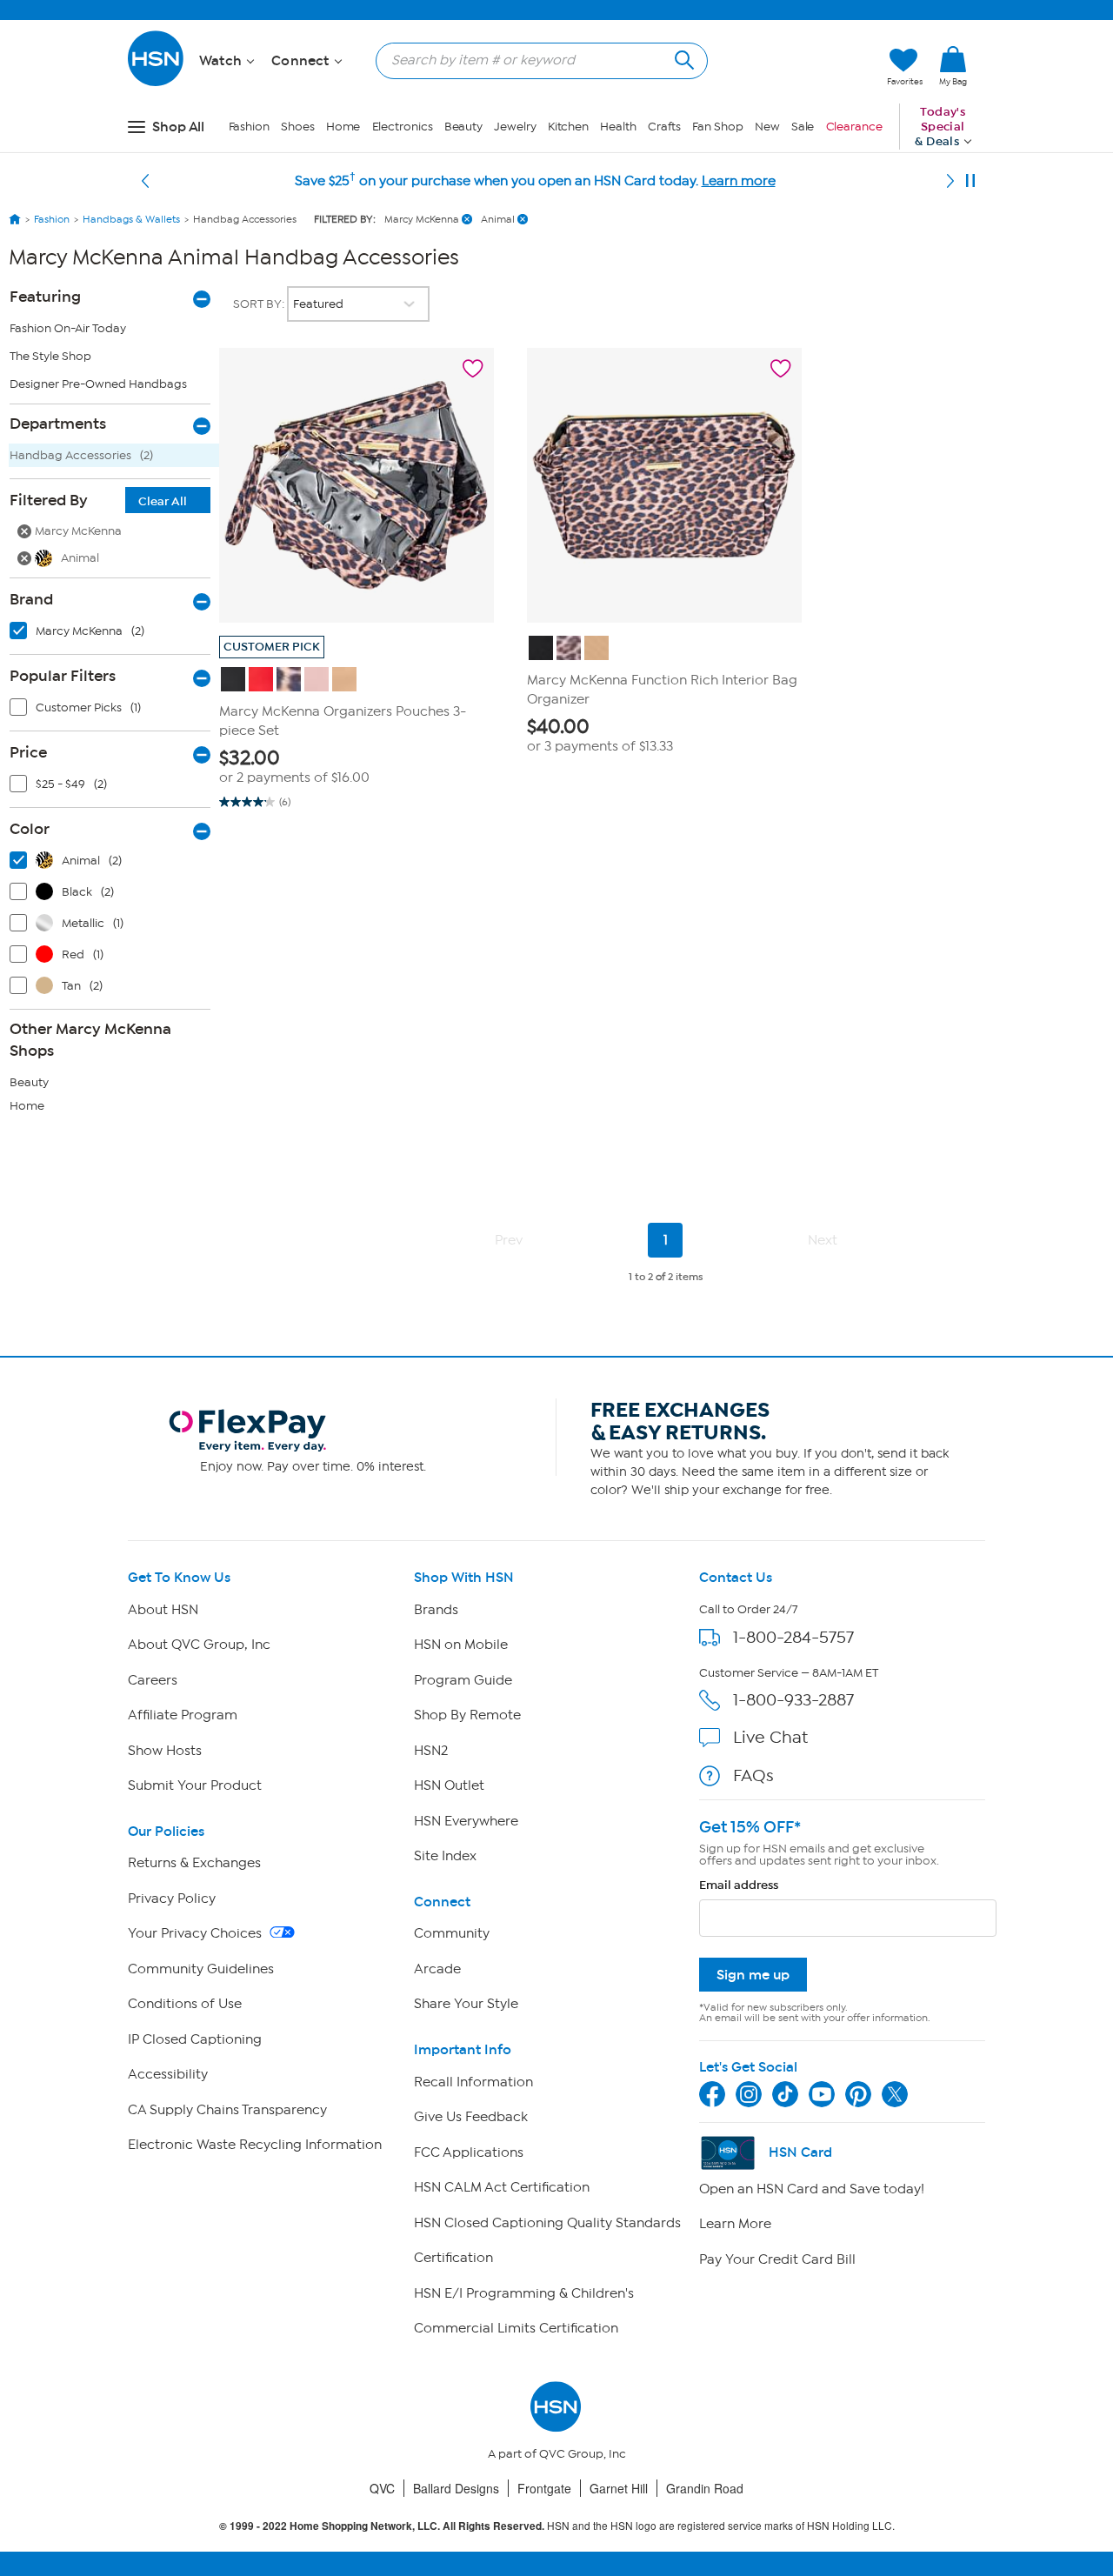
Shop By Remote (467, 1715)
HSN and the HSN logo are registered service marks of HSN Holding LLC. (557, 2526)
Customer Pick (272, 647)
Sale (803, 127)
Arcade (437, 1969)
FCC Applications (469, 2152)
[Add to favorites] (473, 369)
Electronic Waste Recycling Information (255, 2145)
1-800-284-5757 (793, 1637)
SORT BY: (260, 304)
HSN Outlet (449, 1785)
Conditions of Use (185, 2004)
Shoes (298, 127)
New (767, 127)
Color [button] (30, 829)
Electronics (403, 127)
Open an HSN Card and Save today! (812, 2189)
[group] (357, 767)
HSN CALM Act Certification (502, 2187)
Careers (153, 1680)
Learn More (735, 2224)
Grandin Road (705, 2488)
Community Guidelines (201, 1969)
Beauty (463, 127)
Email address (739, 1885)
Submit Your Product (195, 1785)
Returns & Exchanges (194, 1863)
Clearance (854, 127)
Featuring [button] (45, 297)
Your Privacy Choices (197, 1933)
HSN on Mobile (461, 1645)
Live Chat (770, 1737)
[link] (953, 67)
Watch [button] (222, 61)
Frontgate (544, 2488)
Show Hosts (165, 1751)
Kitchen (568, 127)
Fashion (249, 127)
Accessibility (168, 2074)
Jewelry (515, 127)
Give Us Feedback (471, 2117)
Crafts (664, 127)
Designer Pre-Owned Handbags (98, 384)
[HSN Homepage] (15, 219)
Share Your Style (466, 2004)
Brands (436, 1610)
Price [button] (28, 752)
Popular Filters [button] (63, 676)
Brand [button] (31, 599)
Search (682, 58)
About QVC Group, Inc (199, 1645)
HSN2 (431, 1751)
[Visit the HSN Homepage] (157, 83)
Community (452, 1933)
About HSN (163, 1610)
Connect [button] (302, 61)
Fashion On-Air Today (68, 328)
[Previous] (145, 181)
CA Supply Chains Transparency (227, 2110)
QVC (382, 2488)
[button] (792, 67)
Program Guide (463, 1680)
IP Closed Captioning (195, 2039)
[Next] (950, 181)
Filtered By (98, 500)
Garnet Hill (619, 2488)
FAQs (753, 1775)
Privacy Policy (172, 1899)
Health (618, 127)
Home (343, 127)
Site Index (445, 1856)
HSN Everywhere (466, 1821)
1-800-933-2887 (793, 1700)
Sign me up (753, 1975)
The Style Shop (50, 356)
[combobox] (535, 60)
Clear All (163, 501)
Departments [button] (58, 424)
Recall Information (473, 2082)
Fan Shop (717, 127)
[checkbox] (114, 635)
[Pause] (970, 181)
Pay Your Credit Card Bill (777, 2259)
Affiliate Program (183, 1715)
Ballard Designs (456, 2488)
